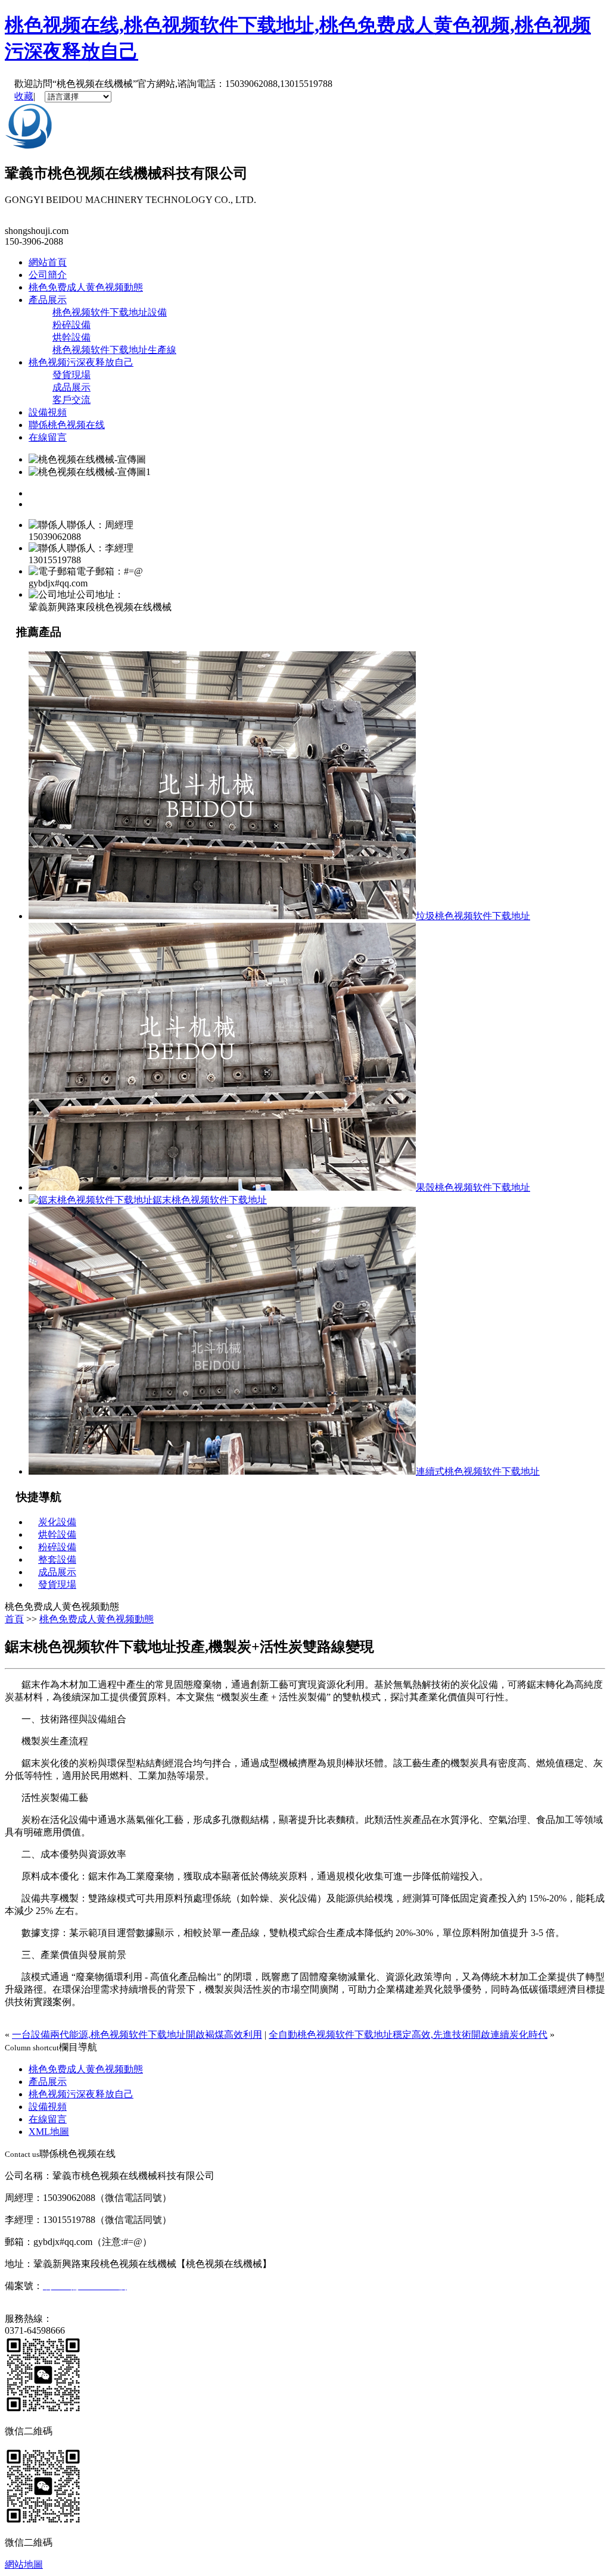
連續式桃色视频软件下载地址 (478, 1471)
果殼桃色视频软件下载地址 (473, 1187)
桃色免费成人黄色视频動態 (86, 287)
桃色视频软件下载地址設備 (110, 312)
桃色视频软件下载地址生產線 (114, 350)
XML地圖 (49, 2132)
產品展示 (48, 300)
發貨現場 (71, 375)
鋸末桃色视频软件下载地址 (210, 1200)
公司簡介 (48, 275)
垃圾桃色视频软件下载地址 (473, 916)
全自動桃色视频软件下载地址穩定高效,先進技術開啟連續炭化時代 (408, 2035)
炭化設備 (57, 1522)
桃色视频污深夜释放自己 (81, 362)
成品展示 (71, 387)
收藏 (24, 96)
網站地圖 (24, 2564)
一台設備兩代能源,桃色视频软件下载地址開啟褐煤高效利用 (137, 2035)
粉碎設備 (71, 325)
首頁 (14, 1619)
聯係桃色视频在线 (67, 425)
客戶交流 (71, 400)
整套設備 (57, 1559)
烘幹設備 (71, 337)
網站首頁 (48, 262)
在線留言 (48, 437)
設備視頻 (48, 412)
